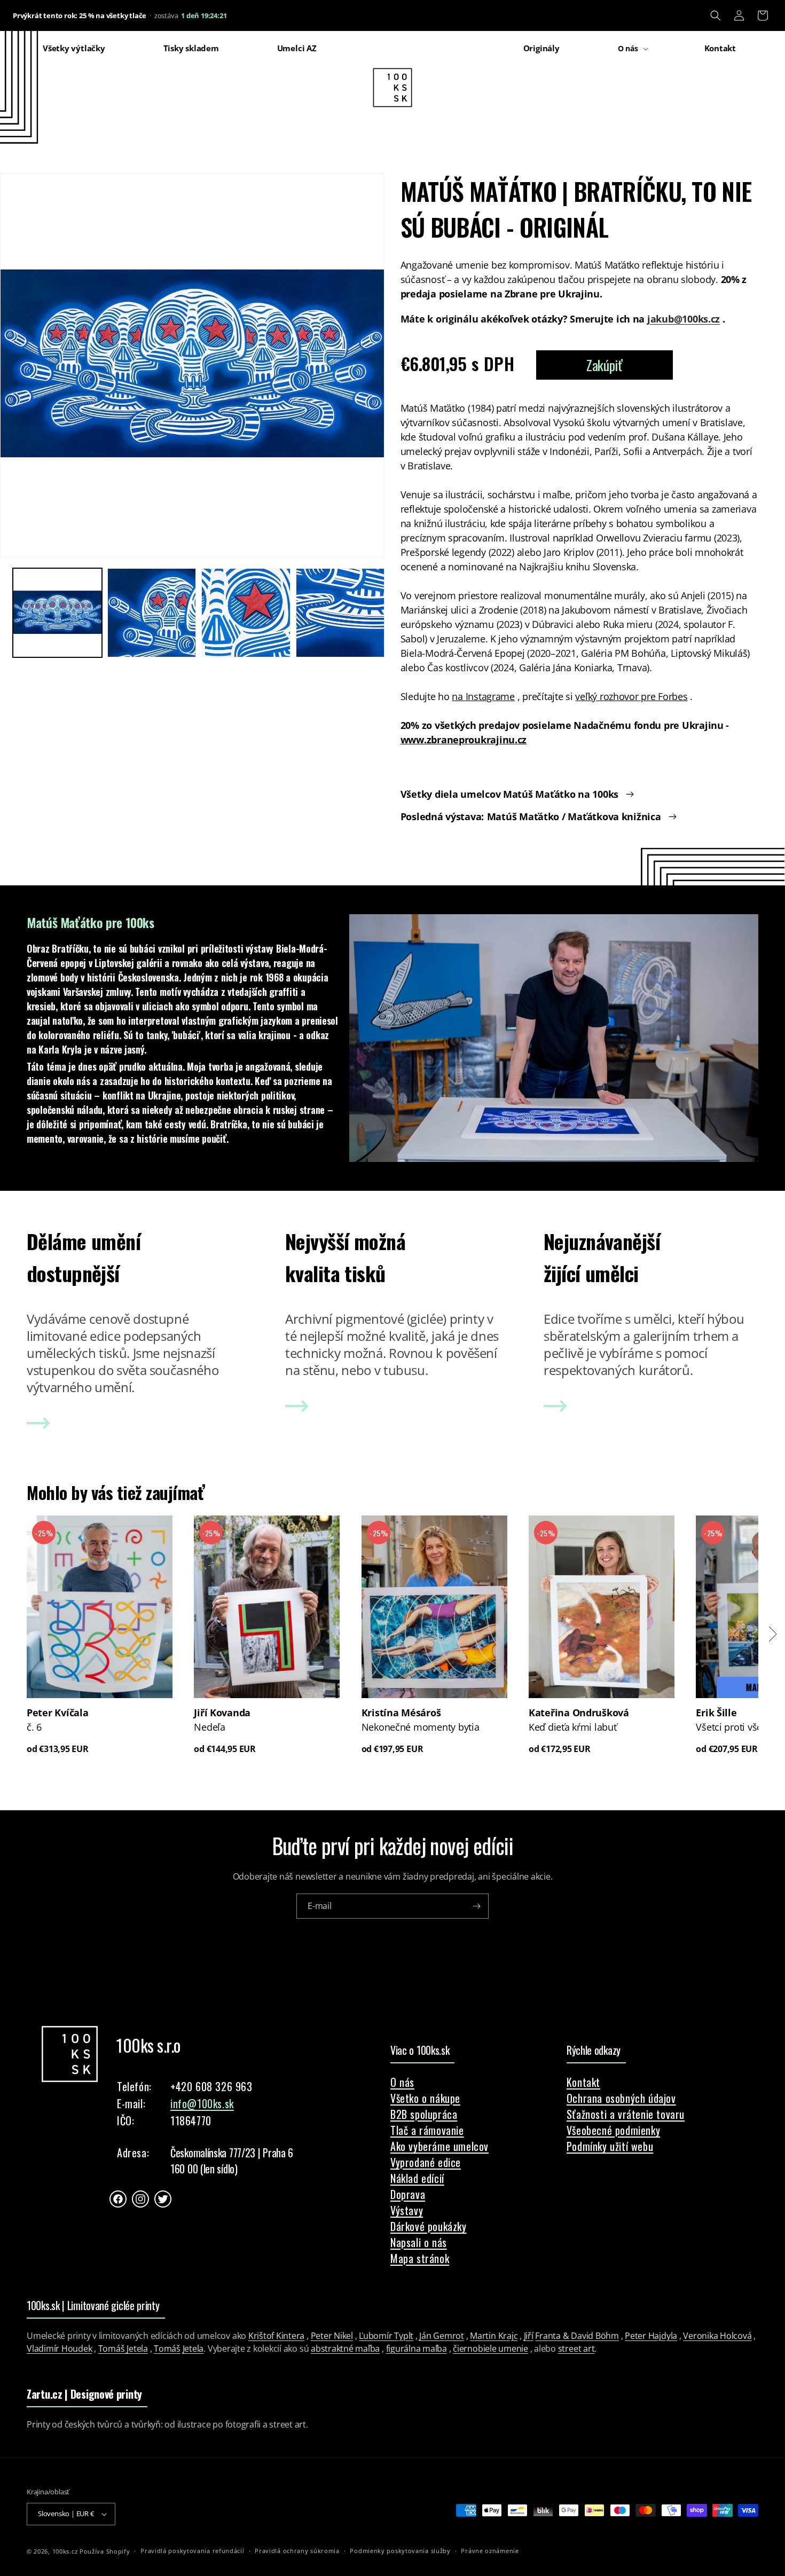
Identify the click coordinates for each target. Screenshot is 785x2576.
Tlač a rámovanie (427, 2130)
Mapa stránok (420, 2258)
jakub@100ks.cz (684, 319)
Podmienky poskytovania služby (400, 2551)
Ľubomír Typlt (386, 2336)
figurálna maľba (417, 2349)
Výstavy (407, 2210)
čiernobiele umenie (490, 2349)
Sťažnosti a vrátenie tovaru (626, 2114)
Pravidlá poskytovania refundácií (192, 2551)
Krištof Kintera (276, 2336)
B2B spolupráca (424, 2114)
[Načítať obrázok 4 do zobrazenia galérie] (340, 613)
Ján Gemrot (442, 2336)
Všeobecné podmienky (613, 2130)
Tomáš (167, 2349)
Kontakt (583, 2082)
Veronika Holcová (717, 2336)
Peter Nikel (332, 2336)
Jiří (529, 2336)
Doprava (408, 2194)
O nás (402, 2082)
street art (576, 2349)
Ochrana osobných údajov (621, 2098)
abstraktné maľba (345, 2349)
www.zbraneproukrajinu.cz (464, 740)
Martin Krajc (494, 2336)
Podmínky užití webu (610, 2146)
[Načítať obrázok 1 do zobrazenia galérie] (57, 613)
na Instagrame (483, 696)
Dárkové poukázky (429, 2226)
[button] (716, 15)
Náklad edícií (417, 2178)
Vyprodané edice (426, 2162)
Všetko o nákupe (425, 2098)
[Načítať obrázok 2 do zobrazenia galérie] (152, 613)
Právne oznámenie (490, 2551)
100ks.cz (65, 2551)
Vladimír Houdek (59, 2349)
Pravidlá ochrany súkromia (297, 2551)
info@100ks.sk (202, 2103)
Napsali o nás (419, 2242)
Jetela (193, 2349)
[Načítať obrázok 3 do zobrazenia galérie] (246, 613)
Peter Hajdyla (651, 2336)
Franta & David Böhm (577, 2336)
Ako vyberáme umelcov (439, 2146)
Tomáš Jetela (123, 2349)
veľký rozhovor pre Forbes (631, 696)
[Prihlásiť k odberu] (476, 1906)
